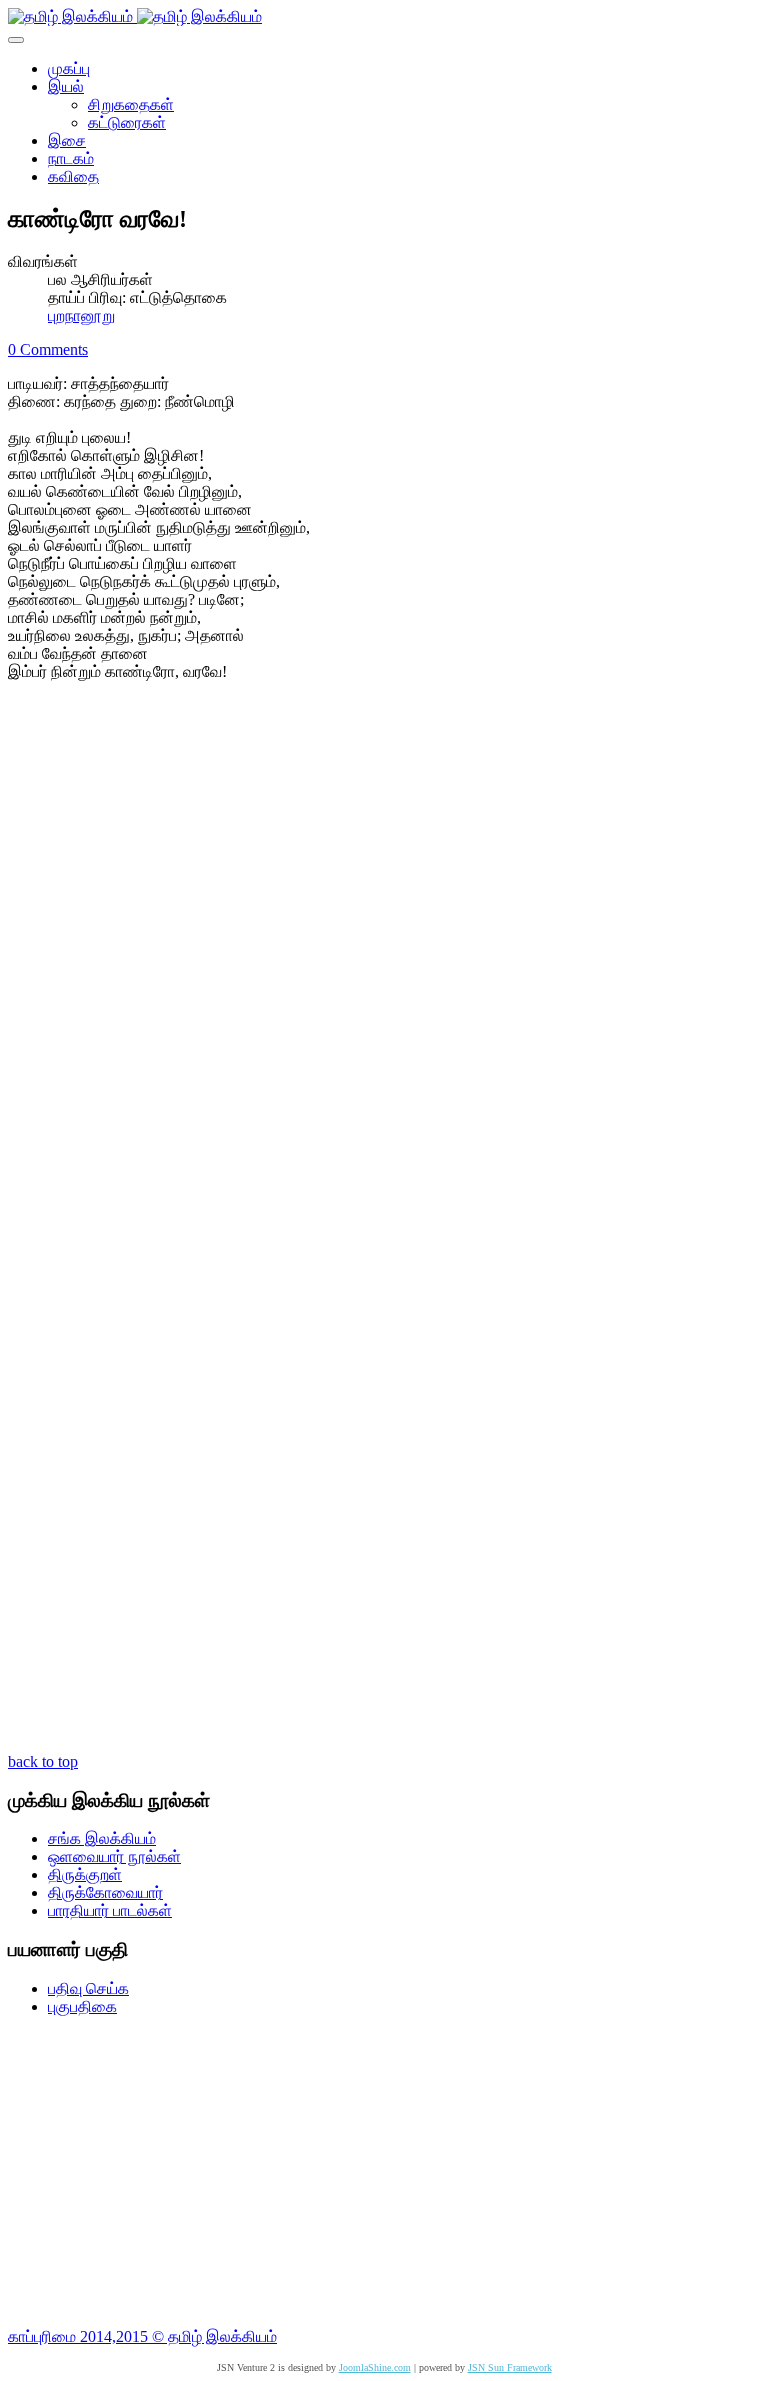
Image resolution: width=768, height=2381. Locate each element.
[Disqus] (384, 965)
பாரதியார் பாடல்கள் (110, 1910)
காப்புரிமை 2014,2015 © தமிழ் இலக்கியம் (142, 2336)
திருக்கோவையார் (105, 1892)
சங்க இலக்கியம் (102, 1838)
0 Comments (48, 349)
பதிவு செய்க (88, 1988)
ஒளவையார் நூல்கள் (114, 1856)
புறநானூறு (81, 315)
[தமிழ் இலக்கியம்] (135, 16)
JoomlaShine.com (375, 2367)
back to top (43, 1761)
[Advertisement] (384, 2172)
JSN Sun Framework (510, 2367)
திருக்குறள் (85, 1874)
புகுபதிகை (82, 2006)
